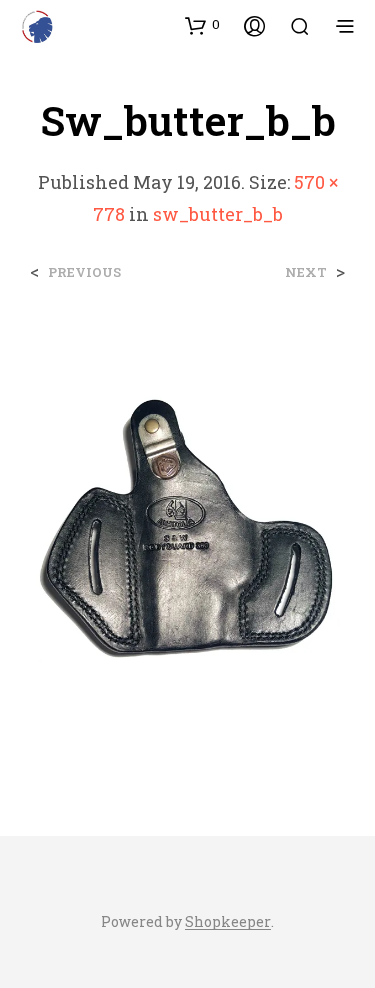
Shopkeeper (228, 922)
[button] (202, 25)
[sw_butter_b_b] (187, 538)
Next (306, 272)
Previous (84, 272)
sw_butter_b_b (218, 214)
